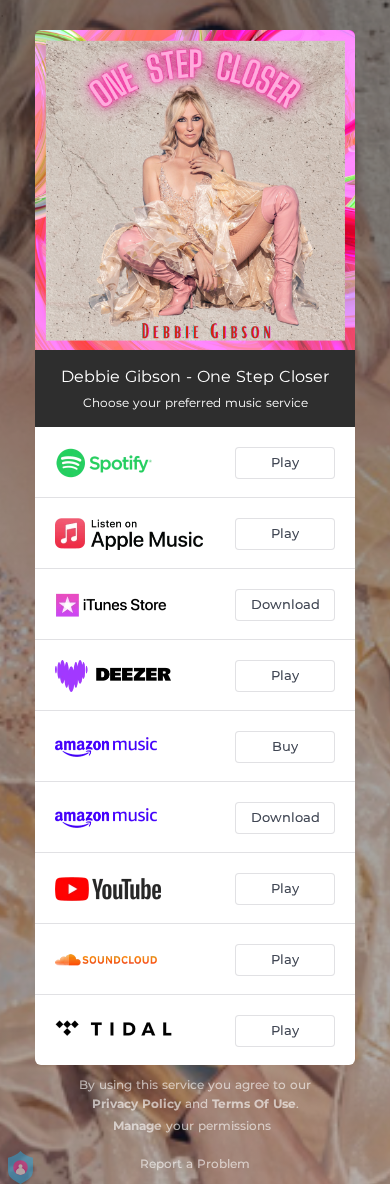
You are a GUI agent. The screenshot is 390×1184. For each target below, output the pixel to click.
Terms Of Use (254, 1103)
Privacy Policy (136, 1103)
